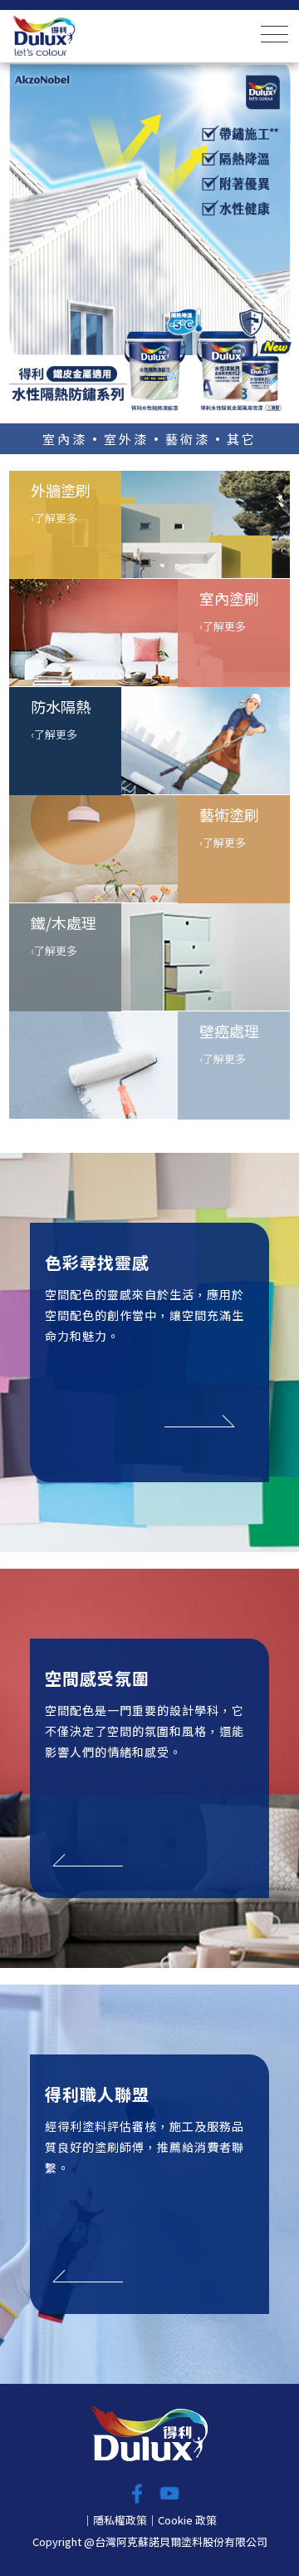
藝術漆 (188, 439)
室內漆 (65, 439)
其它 (242, 439)
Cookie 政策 (187, 2520)
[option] (149, 238)
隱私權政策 (120, 2520)
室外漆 (126, 439)
